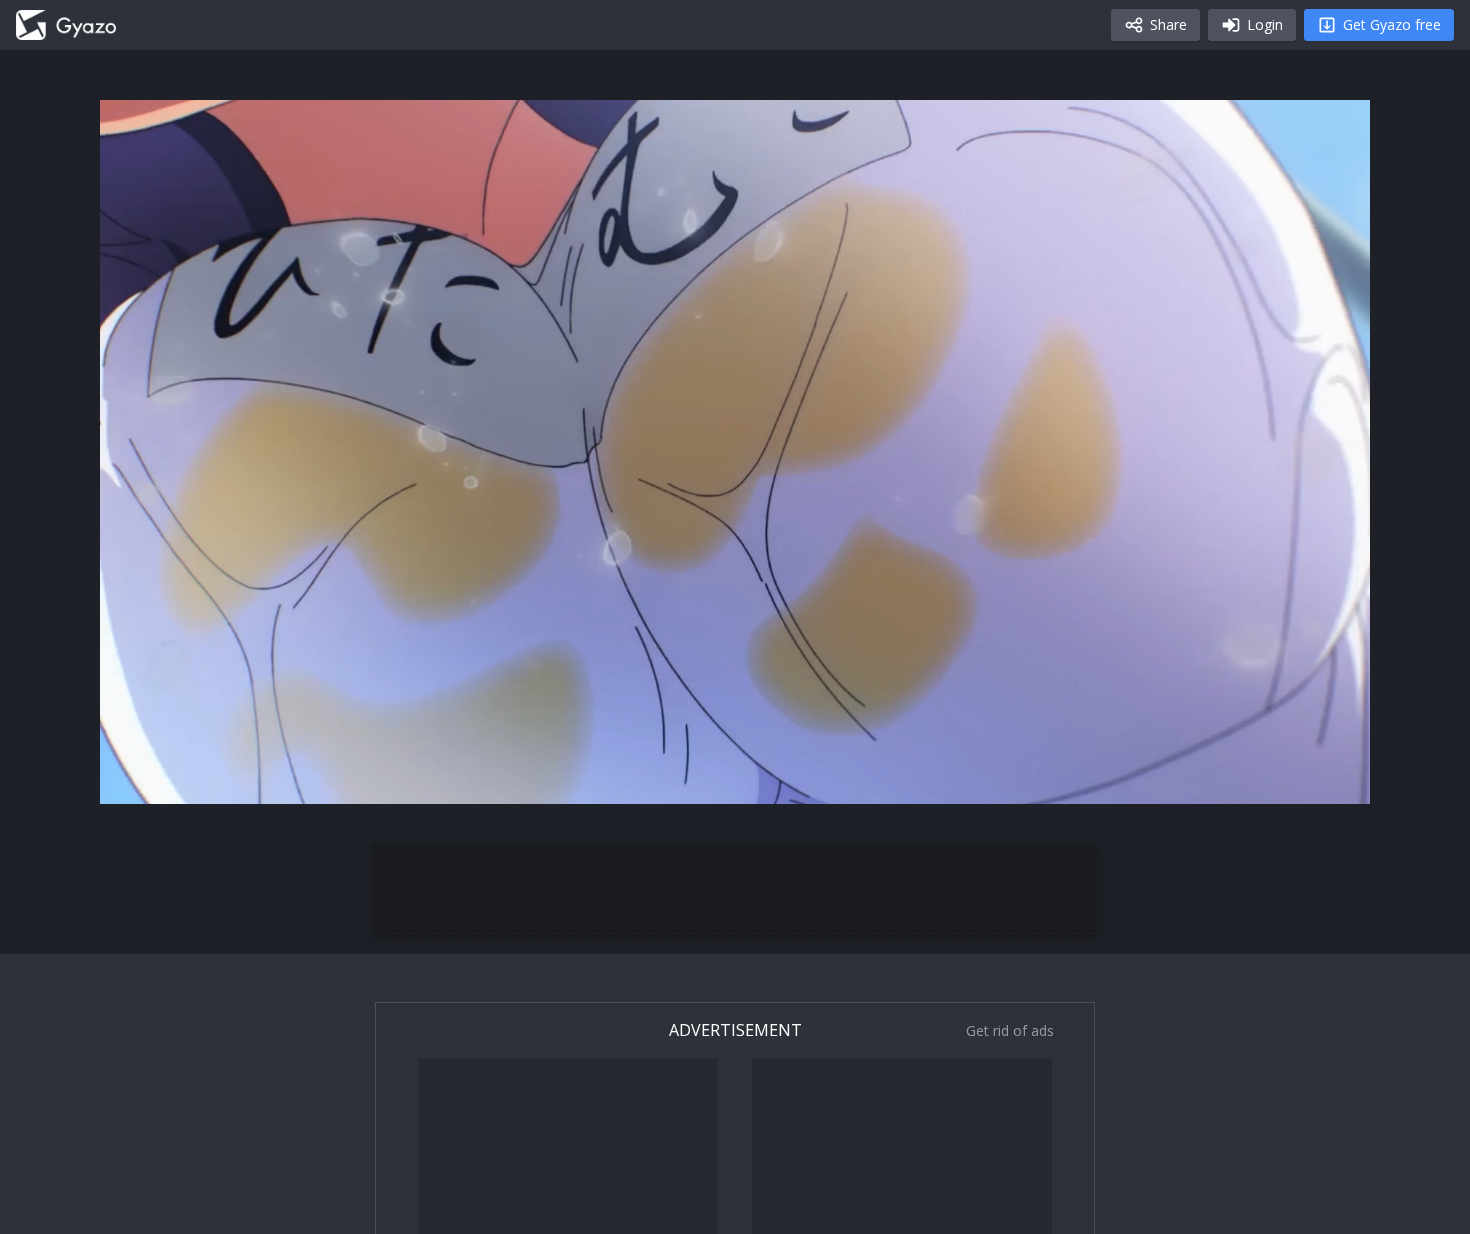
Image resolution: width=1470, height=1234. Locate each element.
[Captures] (66, 25)
